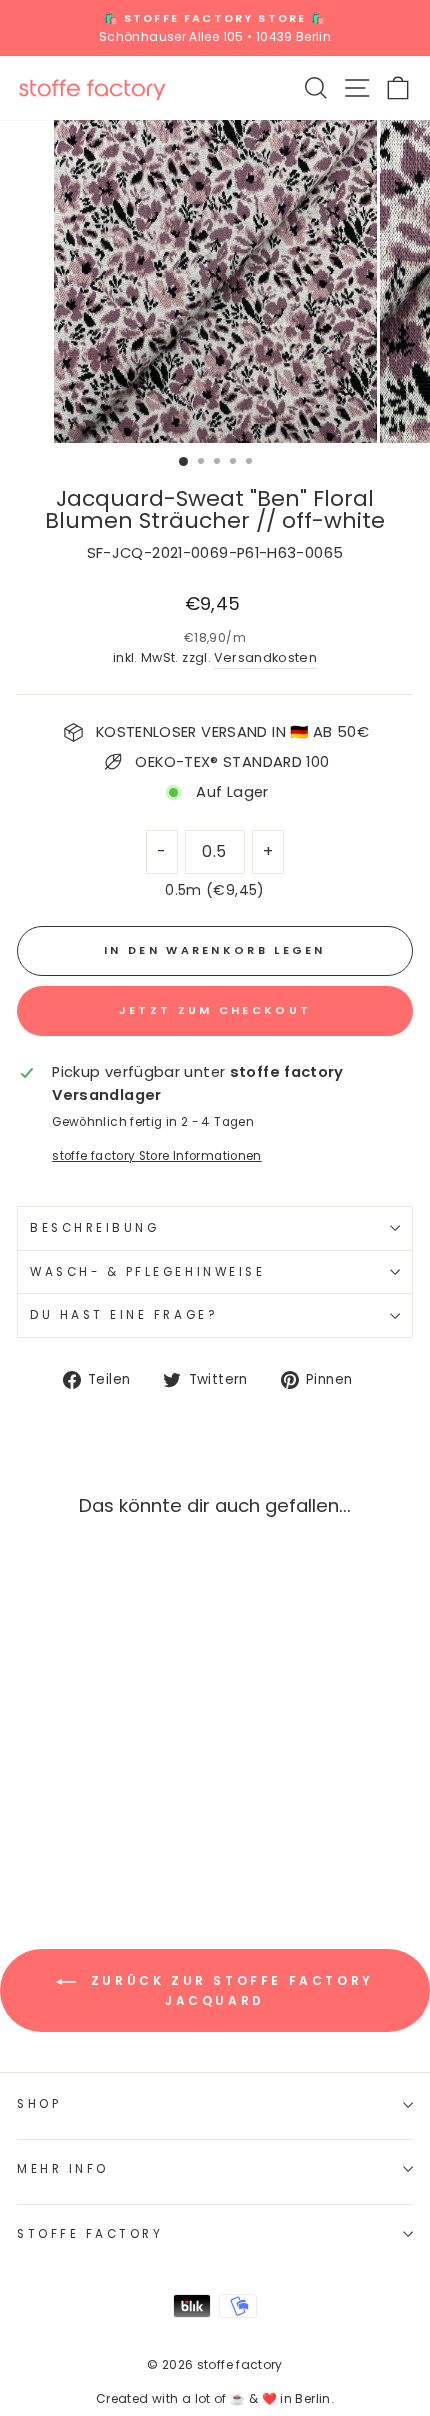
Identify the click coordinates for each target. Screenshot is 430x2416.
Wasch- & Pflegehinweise (147, 1272)
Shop (39, 2104)
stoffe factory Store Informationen (157, 1156)
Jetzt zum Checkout (215, 1010)
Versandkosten (265, 657)
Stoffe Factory (90, 2234)
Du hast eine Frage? (124, 1315)
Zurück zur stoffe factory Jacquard (229, 1990)
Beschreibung (94, 1228)
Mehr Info (63, 2169)
